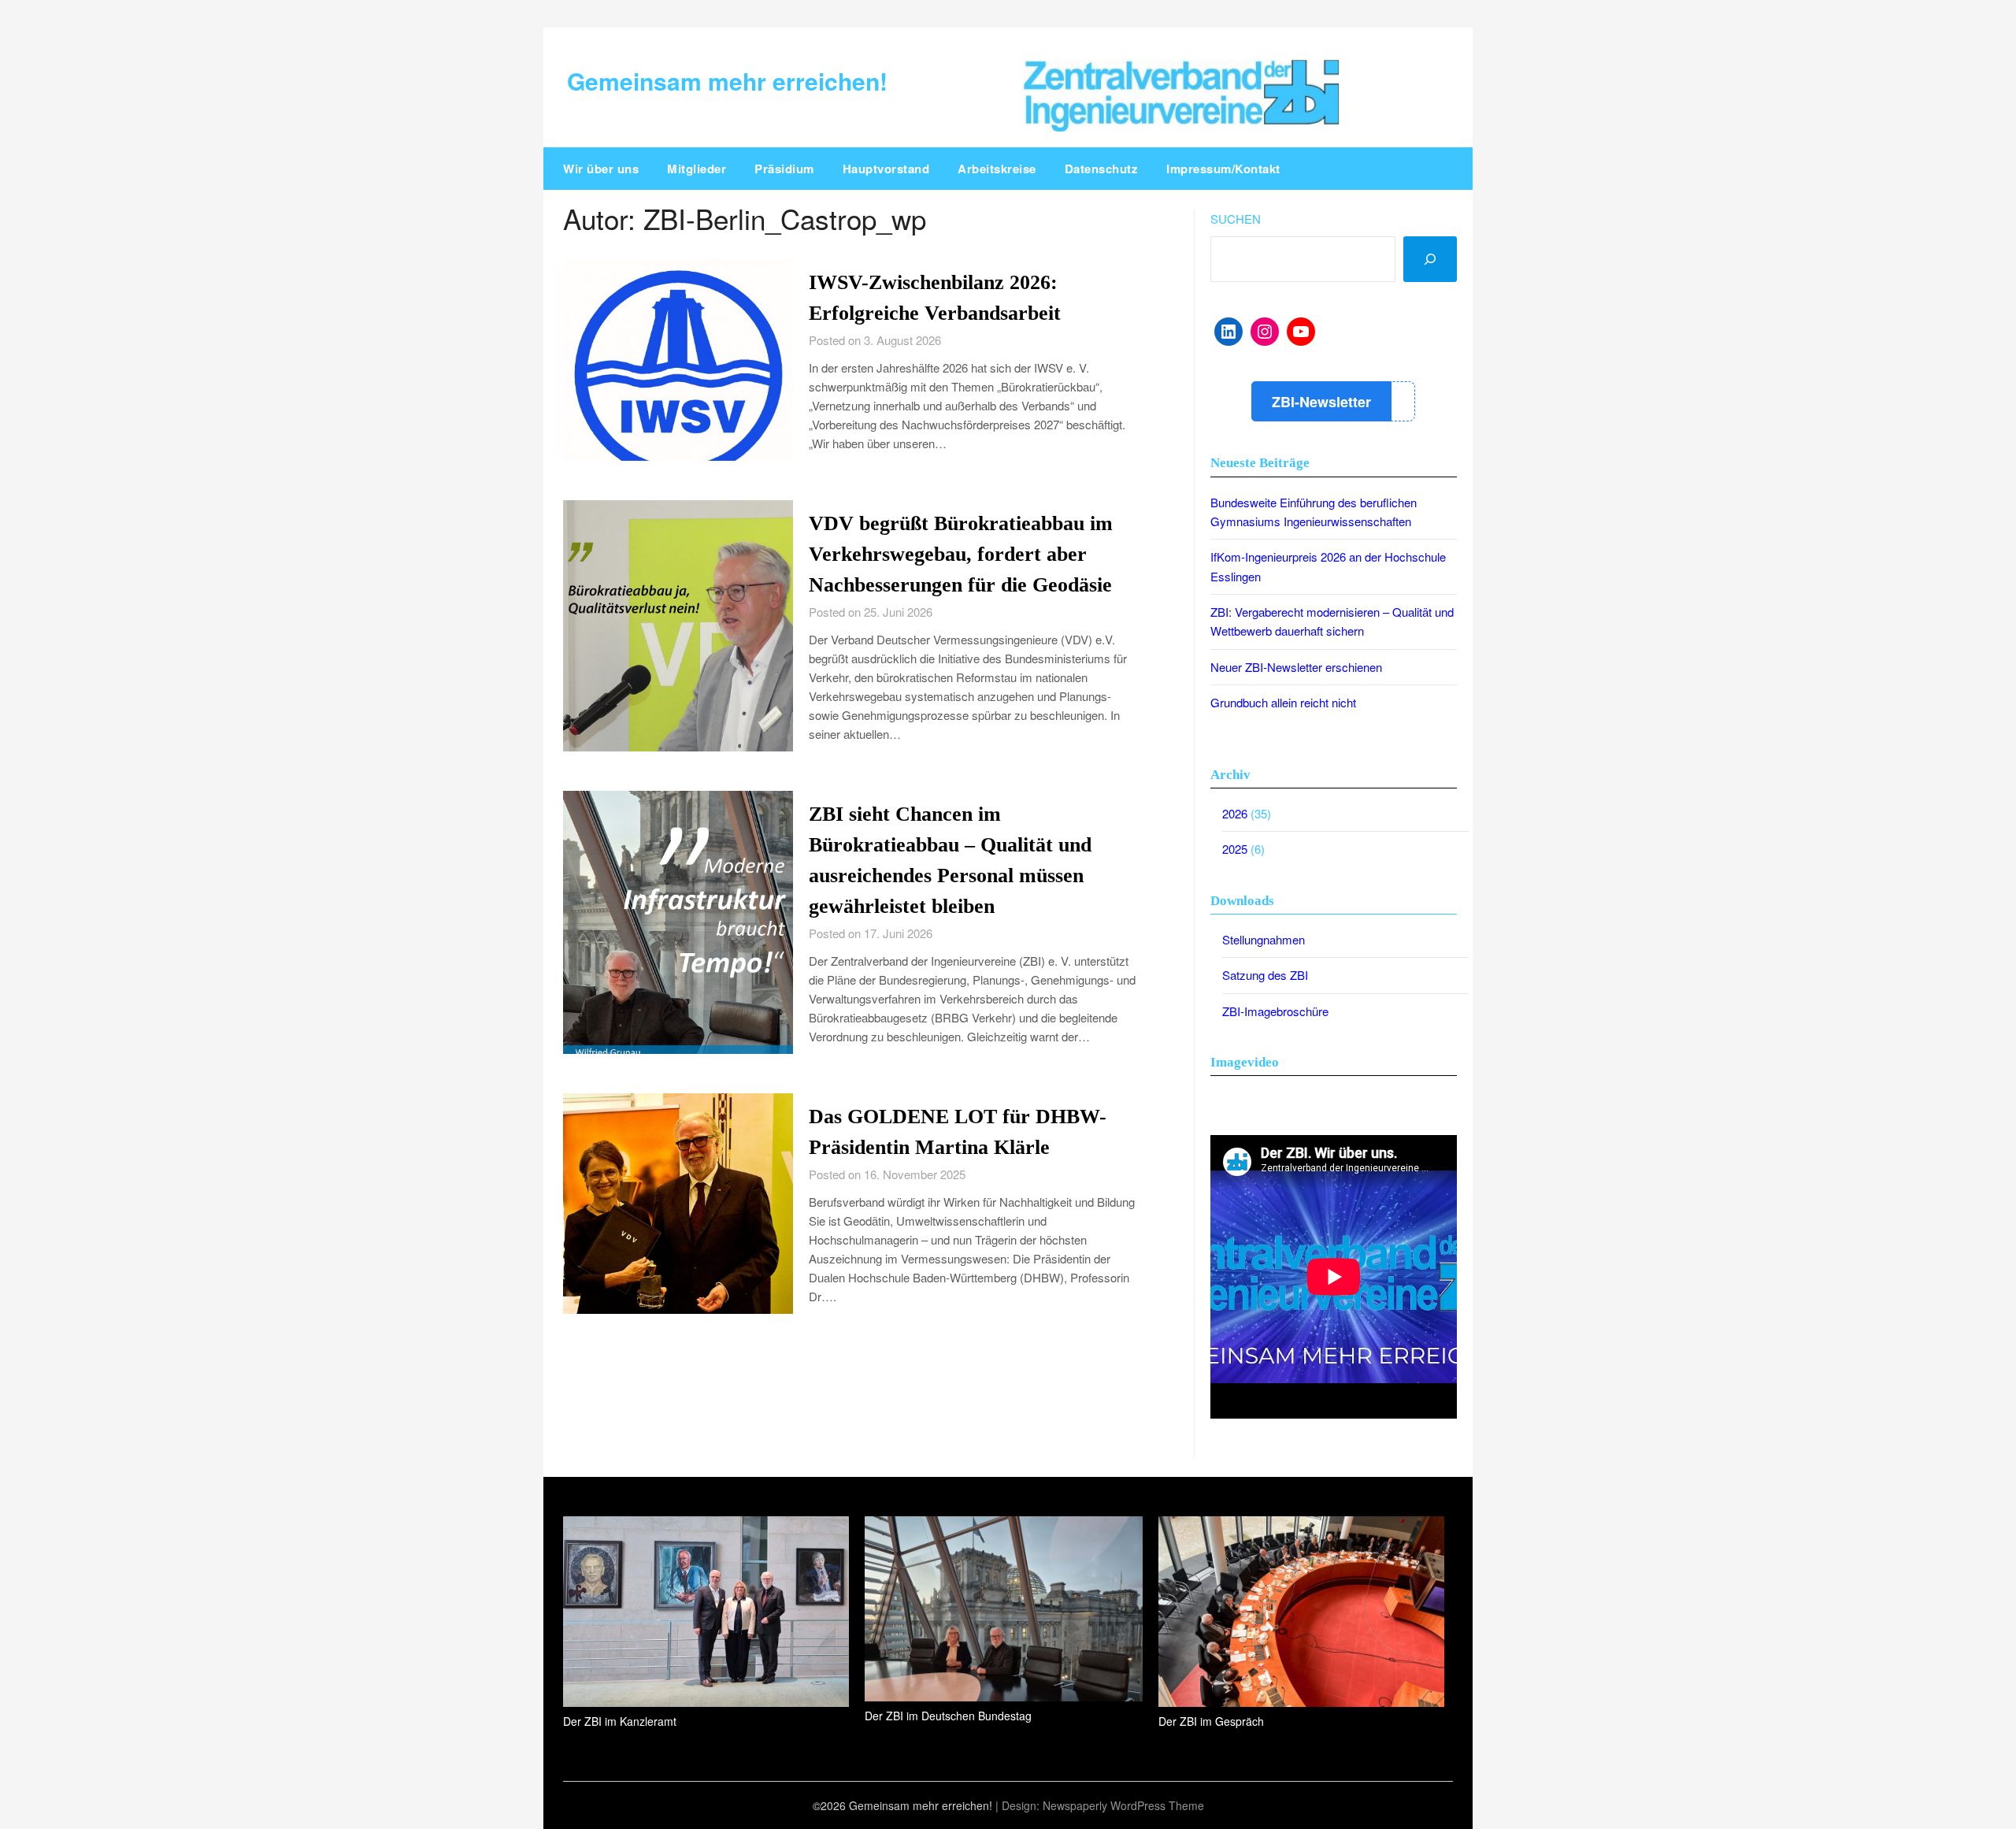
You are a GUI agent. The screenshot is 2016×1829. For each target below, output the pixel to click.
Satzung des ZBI (1265, 975)
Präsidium (784, 169)
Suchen (1236, 219)
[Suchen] (1430, 259)
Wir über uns (601, 169)
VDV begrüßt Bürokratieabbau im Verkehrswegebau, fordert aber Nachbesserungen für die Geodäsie (961, 554)
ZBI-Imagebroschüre (1275, 1011)
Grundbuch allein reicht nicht (1283, 702)
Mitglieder (697, 169)
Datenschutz (1102, 169)
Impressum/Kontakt (1223, 169)
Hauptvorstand (886, 169)
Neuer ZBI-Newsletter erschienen (1296, 667)
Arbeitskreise (997, 169)
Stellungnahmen (1264, 939)
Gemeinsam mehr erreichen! (727, 81)
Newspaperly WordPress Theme (1123, 1805)
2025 (1235, 849)
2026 (1235, 813)
